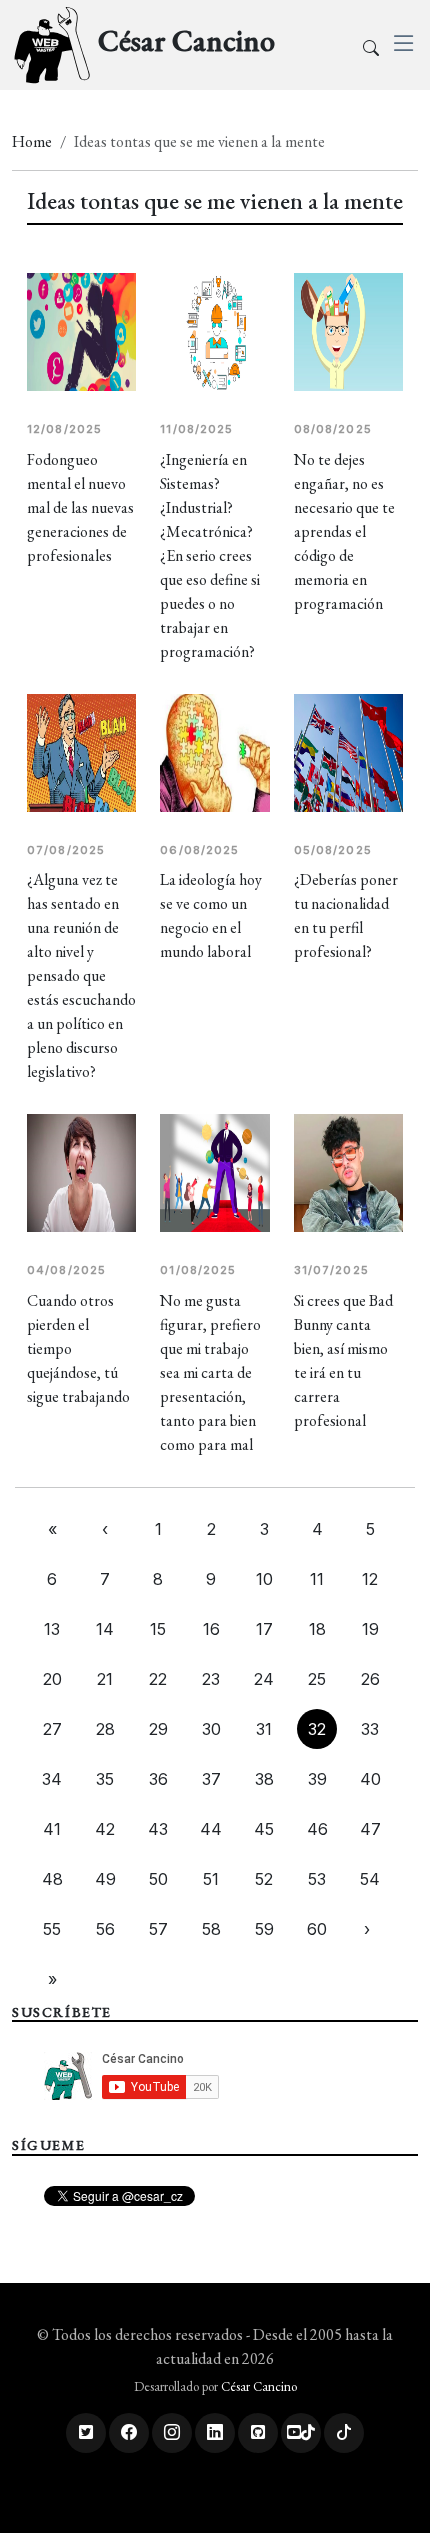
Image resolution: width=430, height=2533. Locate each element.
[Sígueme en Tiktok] (344, 2433)
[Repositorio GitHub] (258, 2433)
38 (264, 1779)
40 (370, 1779)
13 (52, 1629)
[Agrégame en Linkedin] (215, 2433)
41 (52, 1829)
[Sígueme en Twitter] (86, 2433)
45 (264, 1829)
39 (317, 1779)
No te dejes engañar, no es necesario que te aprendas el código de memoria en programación (344, 531)
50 (158, 1879)
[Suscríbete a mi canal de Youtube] (301, 2433)
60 (317, 1929)
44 (211, 1829)
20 (52, 1679)
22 (158, 1679)
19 (370, 1629)
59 (264, 1929)
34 (52, 1779)
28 (105, 1729)
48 (52, 1879)
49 (105, 1879)
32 (317, 1729)
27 (52, 1729)
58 (211, 1929)
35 (105, 1779)
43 (158, 1829)
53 (317, 1879)
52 (264, 1879)
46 (317, 1829)
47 (370, 1829)
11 (317, 1579)
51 (211, 1879)
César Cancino (259, 2386)
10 (264, 1579)
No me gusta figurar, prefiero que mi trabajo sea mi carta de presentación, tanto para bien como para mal (210, 1372)
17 (264, 1629)
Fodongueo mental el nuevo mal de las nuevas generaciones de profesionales (80, 507)
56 (105, 1929)
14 (105, 1629)
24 (264, 1679)
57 (158, 1929)
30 (211, 1729)
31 (264, 1729)
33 (370, 1729)
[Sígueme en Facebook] (129, 2433)
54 (370, 1879)
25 (317, 1679)
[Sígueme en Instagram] (172, 2433)
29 (158, 1729)
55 (52, 1929)
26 (370, 1679)
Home (32, 141)
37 (211, 1779)
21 (105, 1679)
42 (105, 1829)
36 (158, 1779)
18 (317, 1629)
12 (370, 1579)
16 (211, 1629)
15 (158, 1629)
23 (211, 1679)
